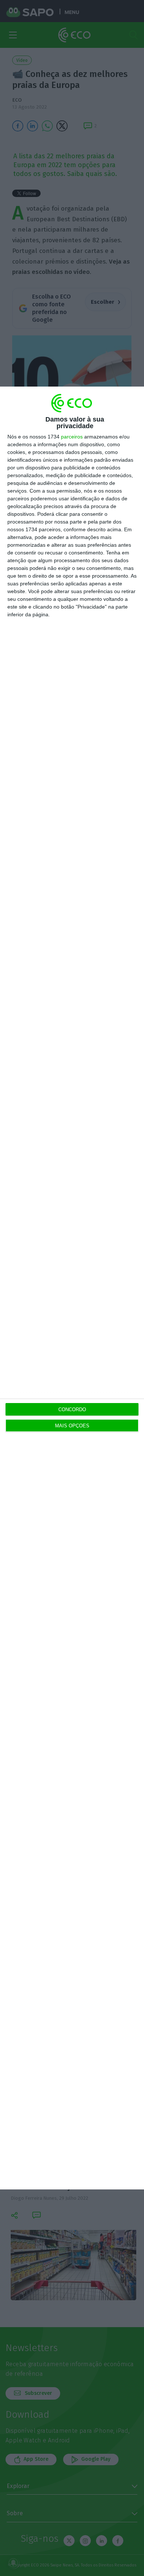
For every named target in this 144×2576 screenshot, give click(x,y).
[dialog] (72, 1288)
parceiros (72, 437)
